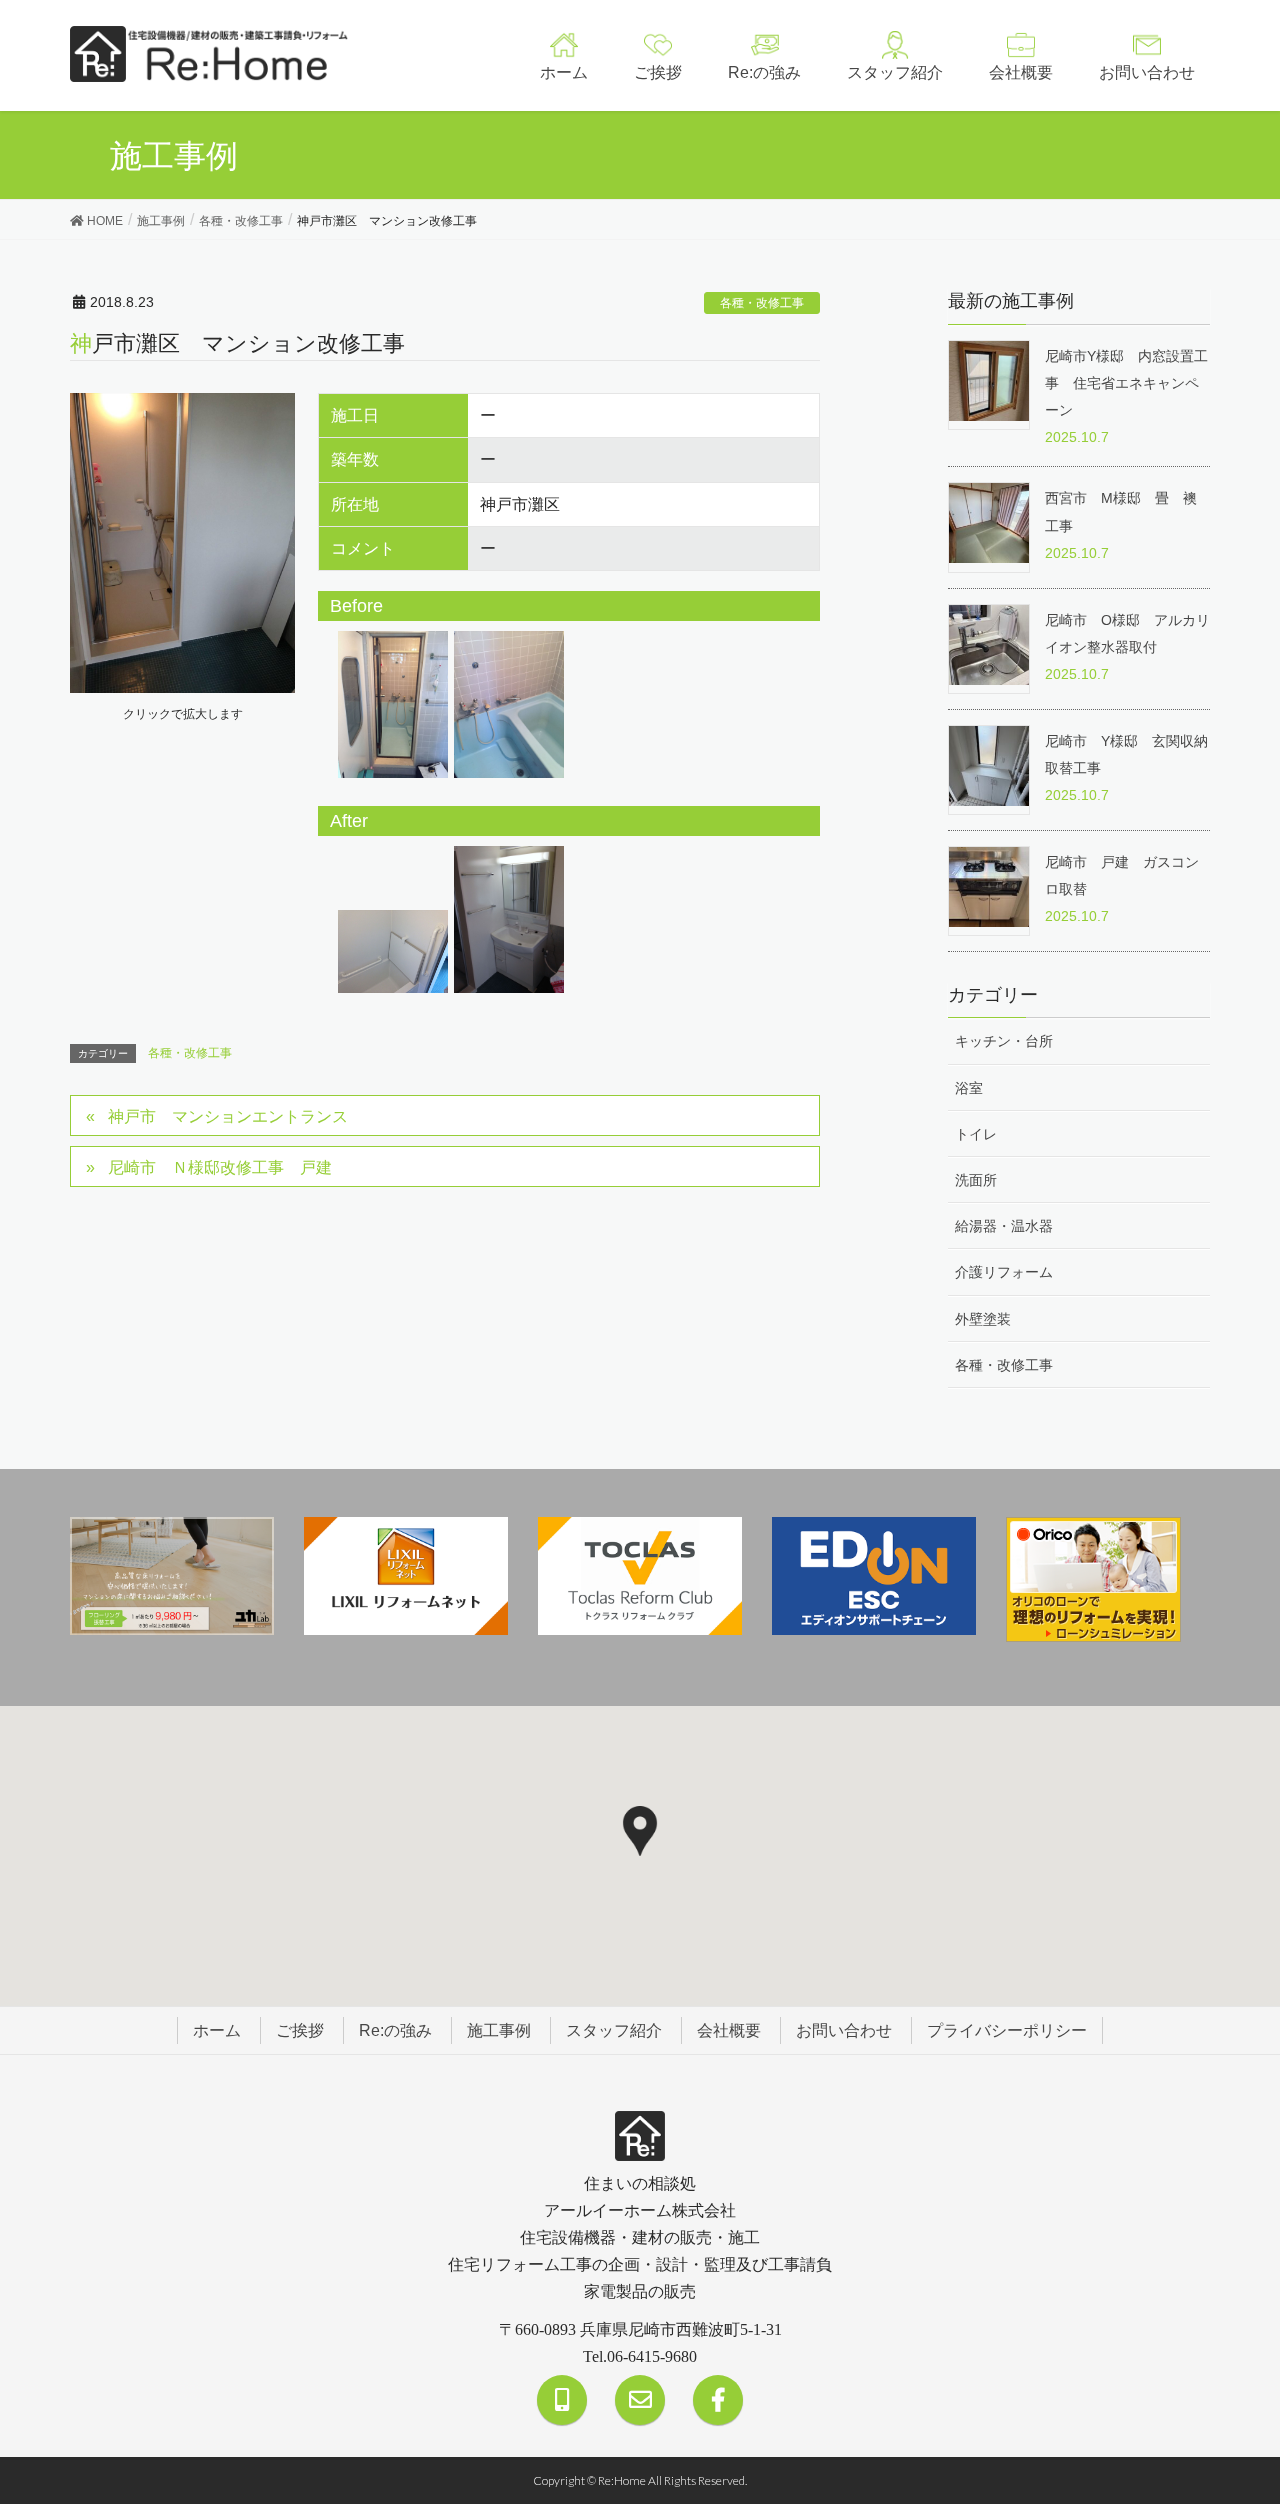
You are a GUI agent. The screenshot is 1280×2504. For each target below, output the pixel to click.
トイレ (976, 1134)
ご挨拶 (300, 2030)
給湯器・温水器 (1004, 1226)
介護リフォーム (1004, 1272)
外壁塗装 (983, 1319)
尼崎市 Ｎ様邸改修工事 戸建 (220, 1167)
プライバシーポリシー (1007, 2030)
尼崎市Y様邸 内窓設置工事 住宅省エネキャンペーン (1126, 383)
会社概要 (729, 2030)
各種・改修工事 (762, 303)
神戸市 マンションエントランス (228, 1116)
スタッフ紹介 (614, 2030)
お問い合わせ (844, 2030)
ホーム (217, 2030)
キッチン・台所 (1004, 1041)
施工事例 (499, 2030)
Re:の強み (395, 2030)
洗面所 (976, 1180)
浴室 (969, 1088)
